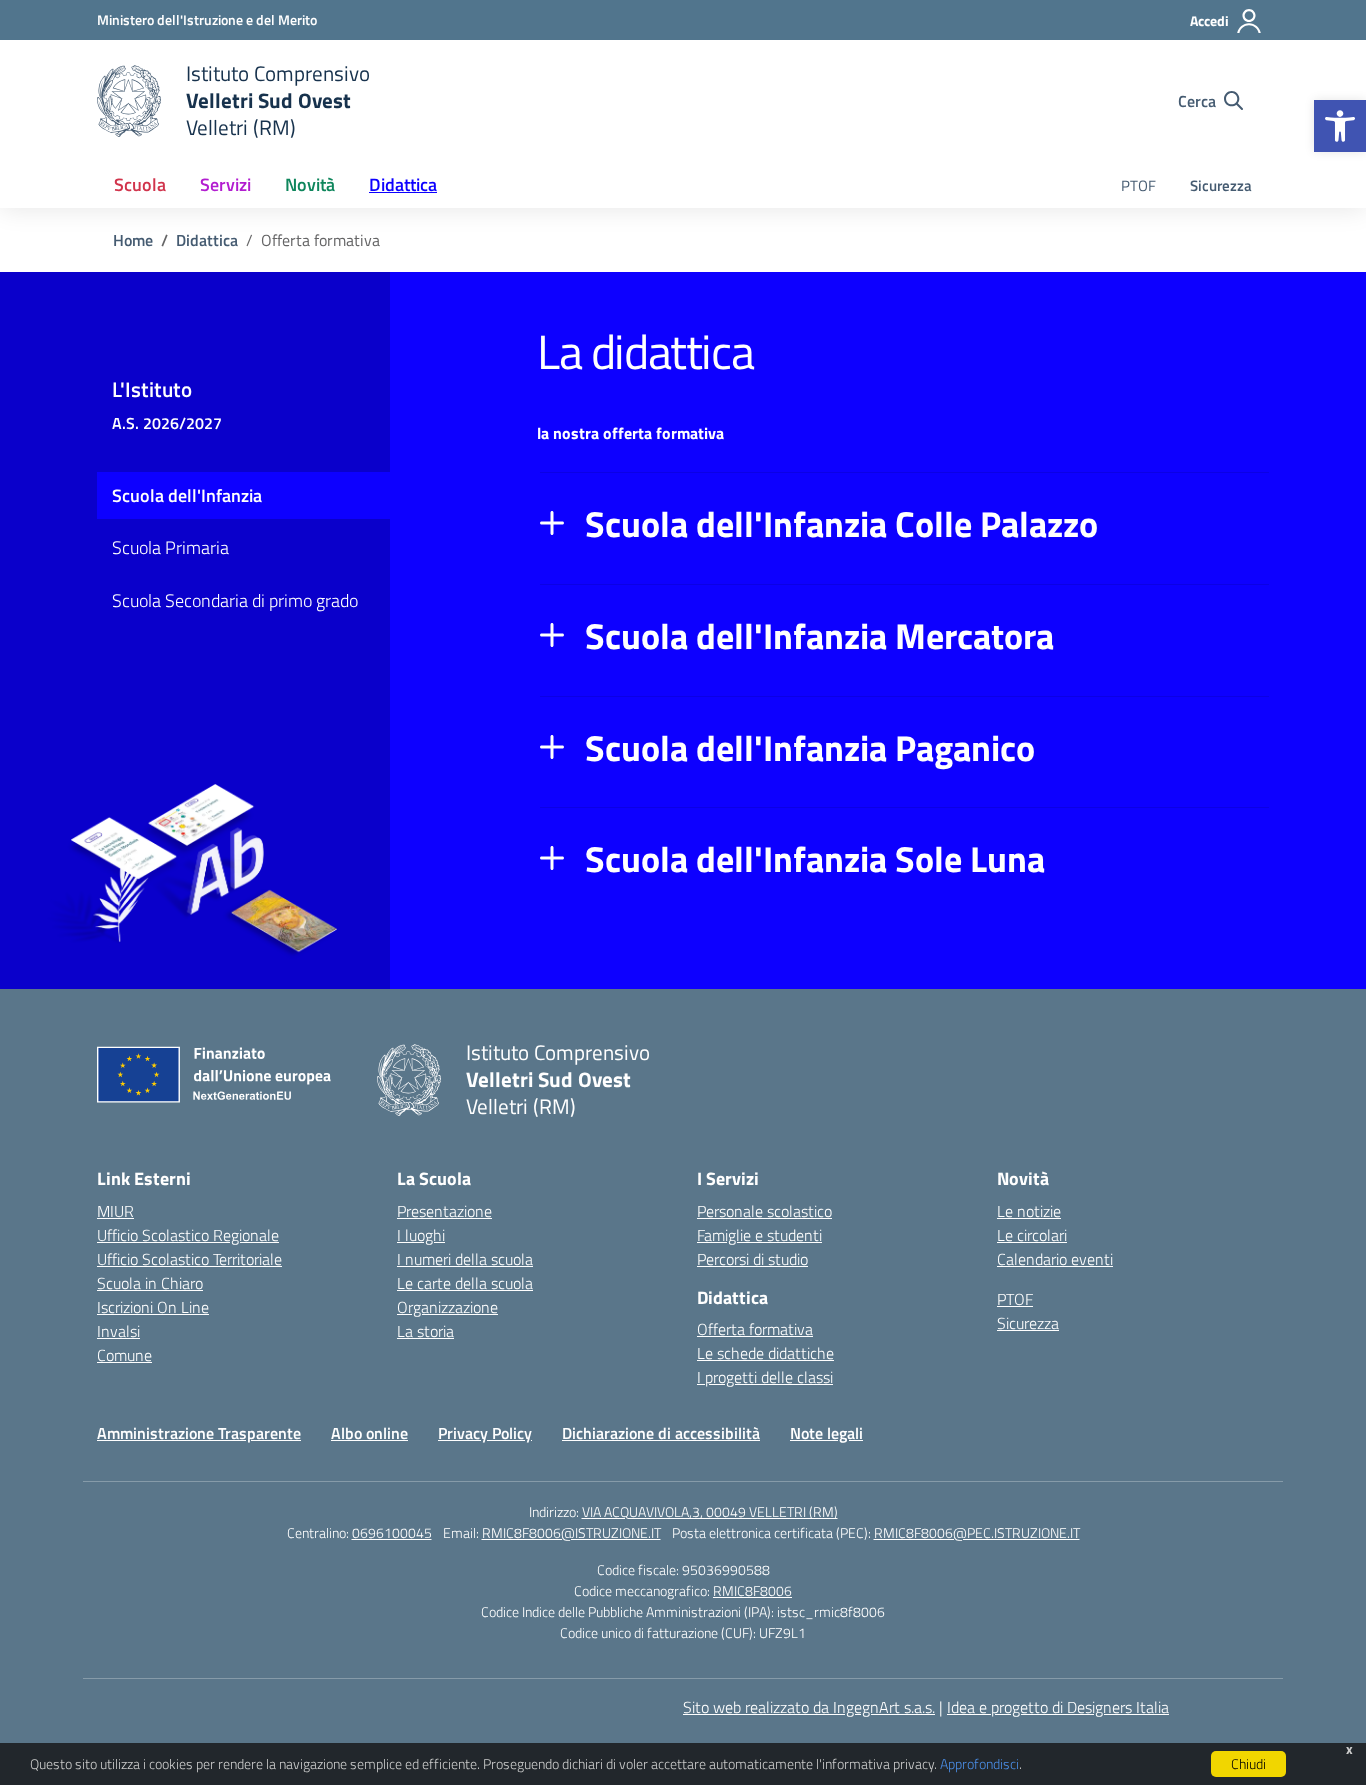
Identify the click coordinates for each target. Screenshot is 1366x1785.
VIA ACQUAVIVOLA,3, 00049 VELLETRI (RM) (710, 1511)
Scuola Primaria (170, 547)
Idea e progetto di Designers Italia (1058, 1707)
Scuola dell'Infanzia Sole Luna (815, 859)
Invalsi (118, 1331)
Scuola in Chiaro (150, 1283)
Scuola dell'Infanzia (187, 495)
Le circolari (1032, 1235)
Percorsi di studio (752, 1259)
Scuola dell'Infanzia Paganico (810, 748)
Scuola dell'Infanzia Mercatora (819, 636)
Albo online (369, 1433)
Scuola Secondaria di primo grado (235, 600)
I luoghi (421, 1235)
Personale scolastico (764, 1211)
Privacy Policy (485, 1433)
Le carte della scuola (465, 1283)
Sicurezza (1221, 185)
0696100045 (392, 1532)
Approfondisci (979, 1763)
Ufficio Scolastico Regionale (188, 1235)
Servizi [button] (225, 184)
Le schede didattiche (765, 1353)
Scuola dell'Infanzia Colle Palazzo (841, 524)
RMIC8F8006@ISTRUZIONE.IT (571, 1532)
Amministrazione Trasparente (199, 1433)
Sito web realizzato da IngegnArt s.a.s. (809, 1707)
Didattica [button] (403, 184)
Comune (124, 1355)
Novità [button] (310, 184)
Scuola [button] (140, 184)
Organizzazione (447, 1307)
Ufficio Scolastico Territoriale (189, 1259)
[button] (1340, 126)
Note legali (826, 1433)
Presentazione (444, 1211)
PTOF (1138, 185)
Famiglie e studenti (759, 1235)
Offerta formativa (755, 1329)
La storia (425, 1331)
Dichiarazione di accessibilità (661, 1433)
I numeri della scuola (465, 1259)
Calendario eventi (1055, 1259)
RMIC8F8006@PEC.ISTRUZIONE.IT (977, 1532)
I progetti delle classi (765, 1377)
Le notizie (1029, 1211)
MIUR (115, 1211)
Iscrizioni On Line (153, 1307)
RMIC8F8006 (752, 1590)
